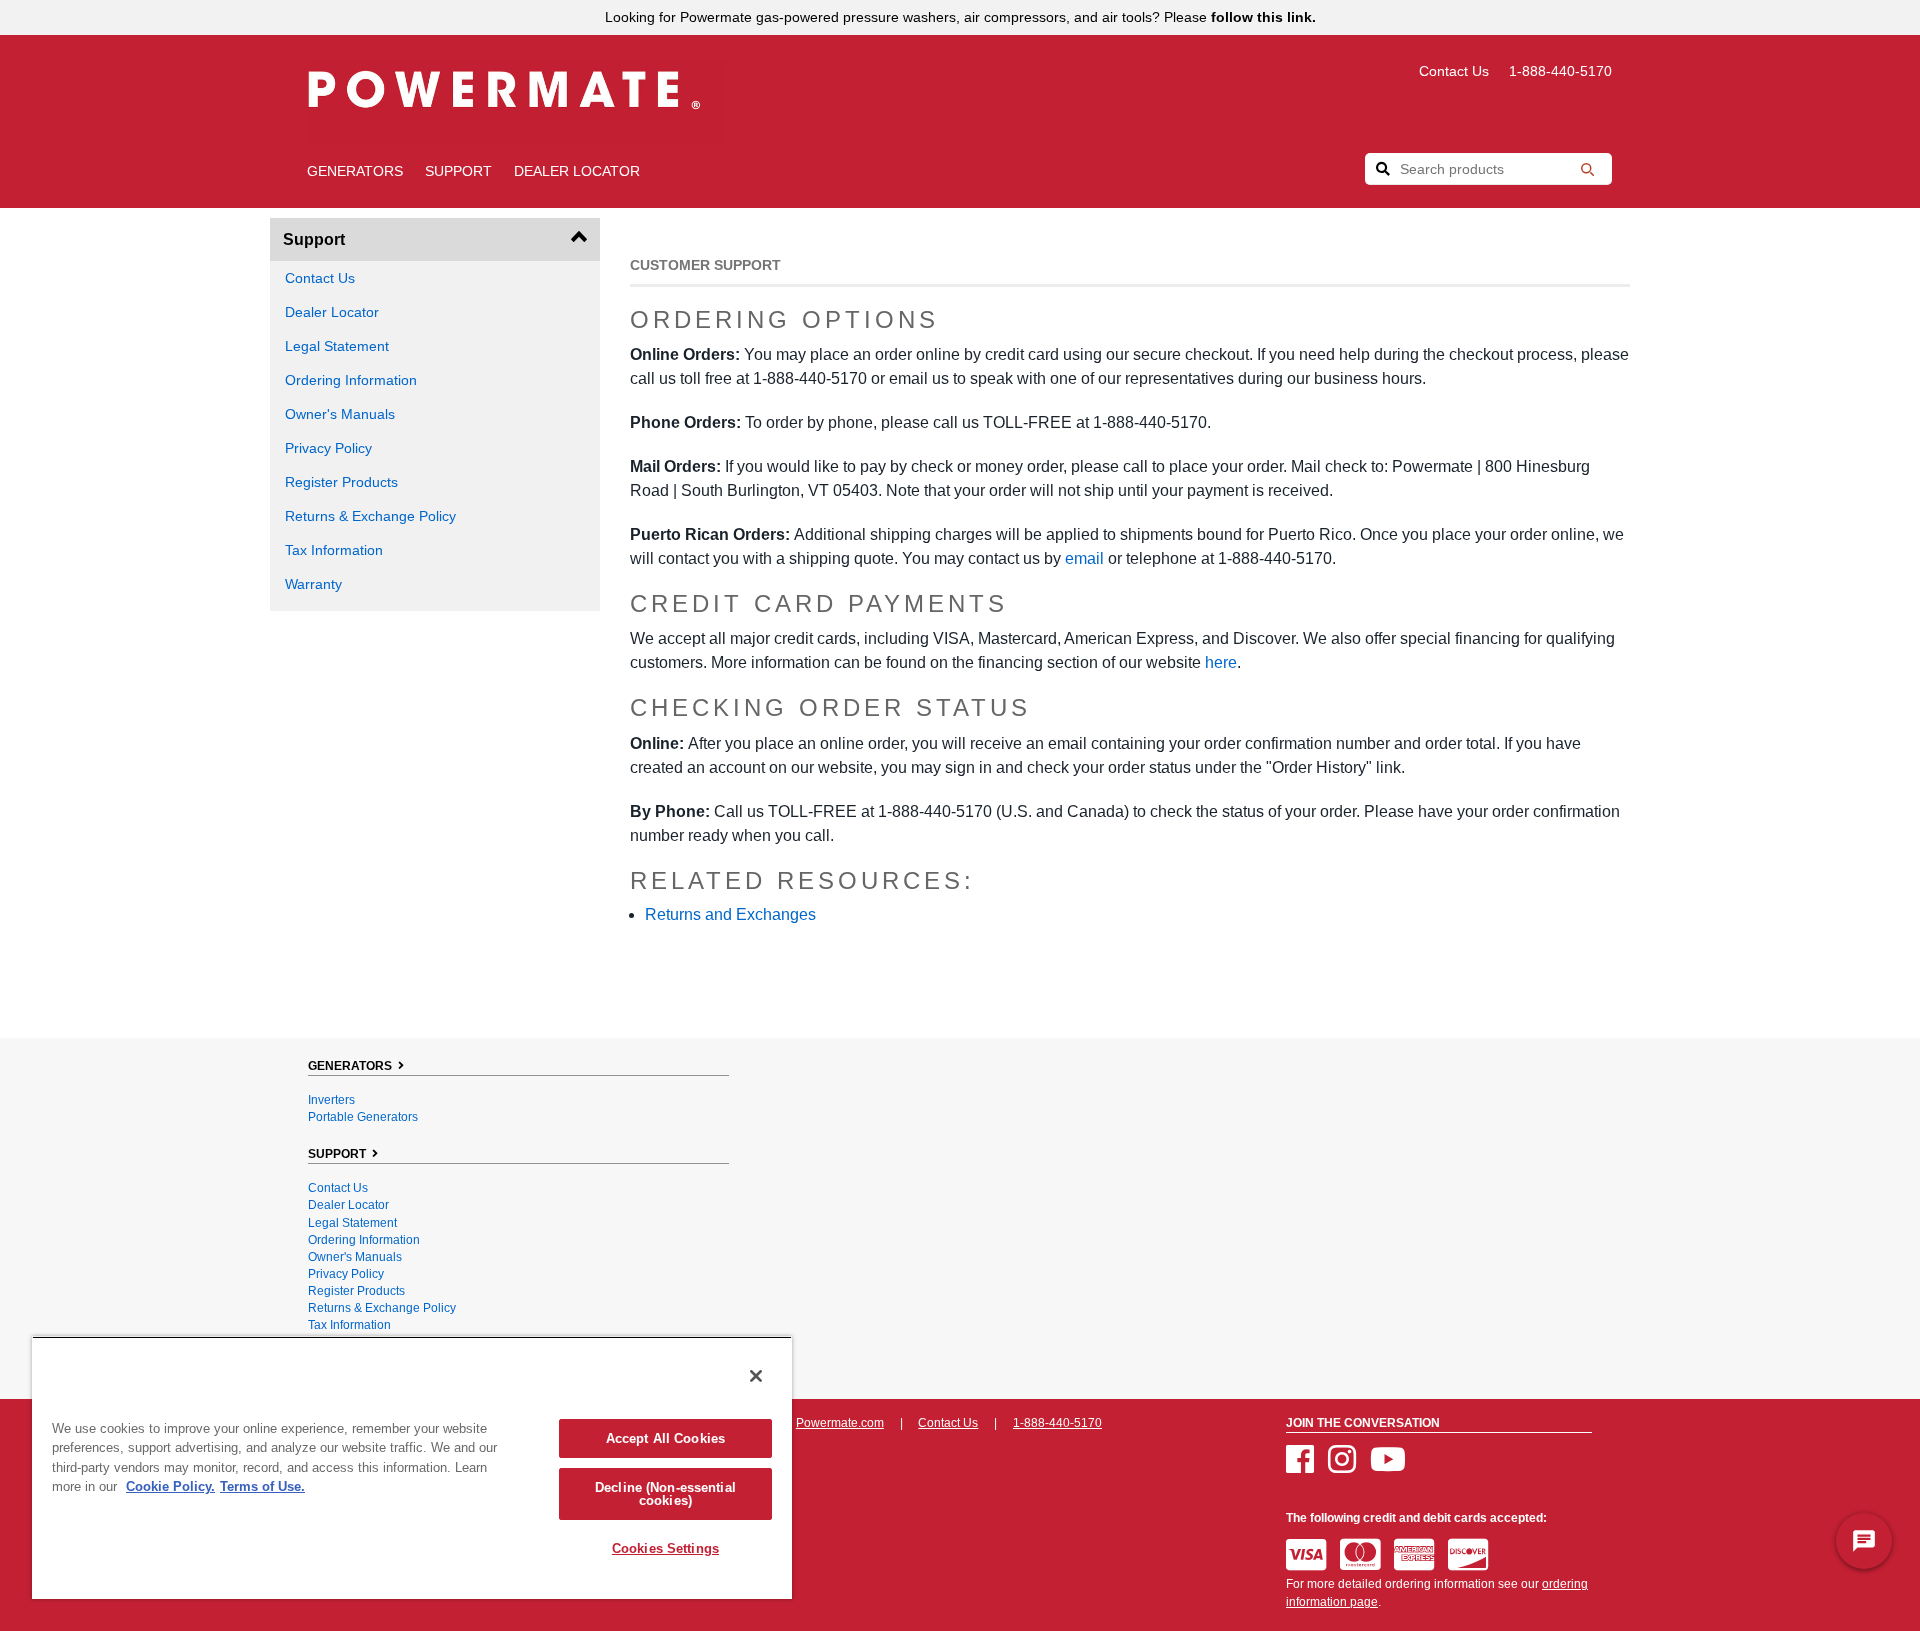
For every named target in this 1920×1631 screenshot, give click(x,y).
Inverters (331, 1100)
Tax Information (334, 550)
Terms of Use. (262, 1486)
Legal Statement (337, 346)
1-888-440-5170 (1560, 71)
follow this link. (1263, 17)
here (1221, 662)
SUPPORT (458, 171)
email (1084, 558)
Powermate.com (840, 1423)
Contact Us (1454, 71)
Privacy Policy (328, 448)
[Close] (756, 1376)
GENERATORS (355, 171)
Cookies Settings (665, 1548)
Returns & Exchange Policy (370, 516)
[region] (412, 1467)
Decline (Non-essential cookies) (665, 1494)
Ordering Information (351, 380)
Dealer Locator (577, 171)
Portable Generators (363, 1117)
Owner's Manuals (340, 414)
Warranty (313, 584)
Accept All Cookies (665, 1438)
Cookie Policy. (170, 1486)
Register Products (341, 482)
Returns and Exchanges (730, 914)
